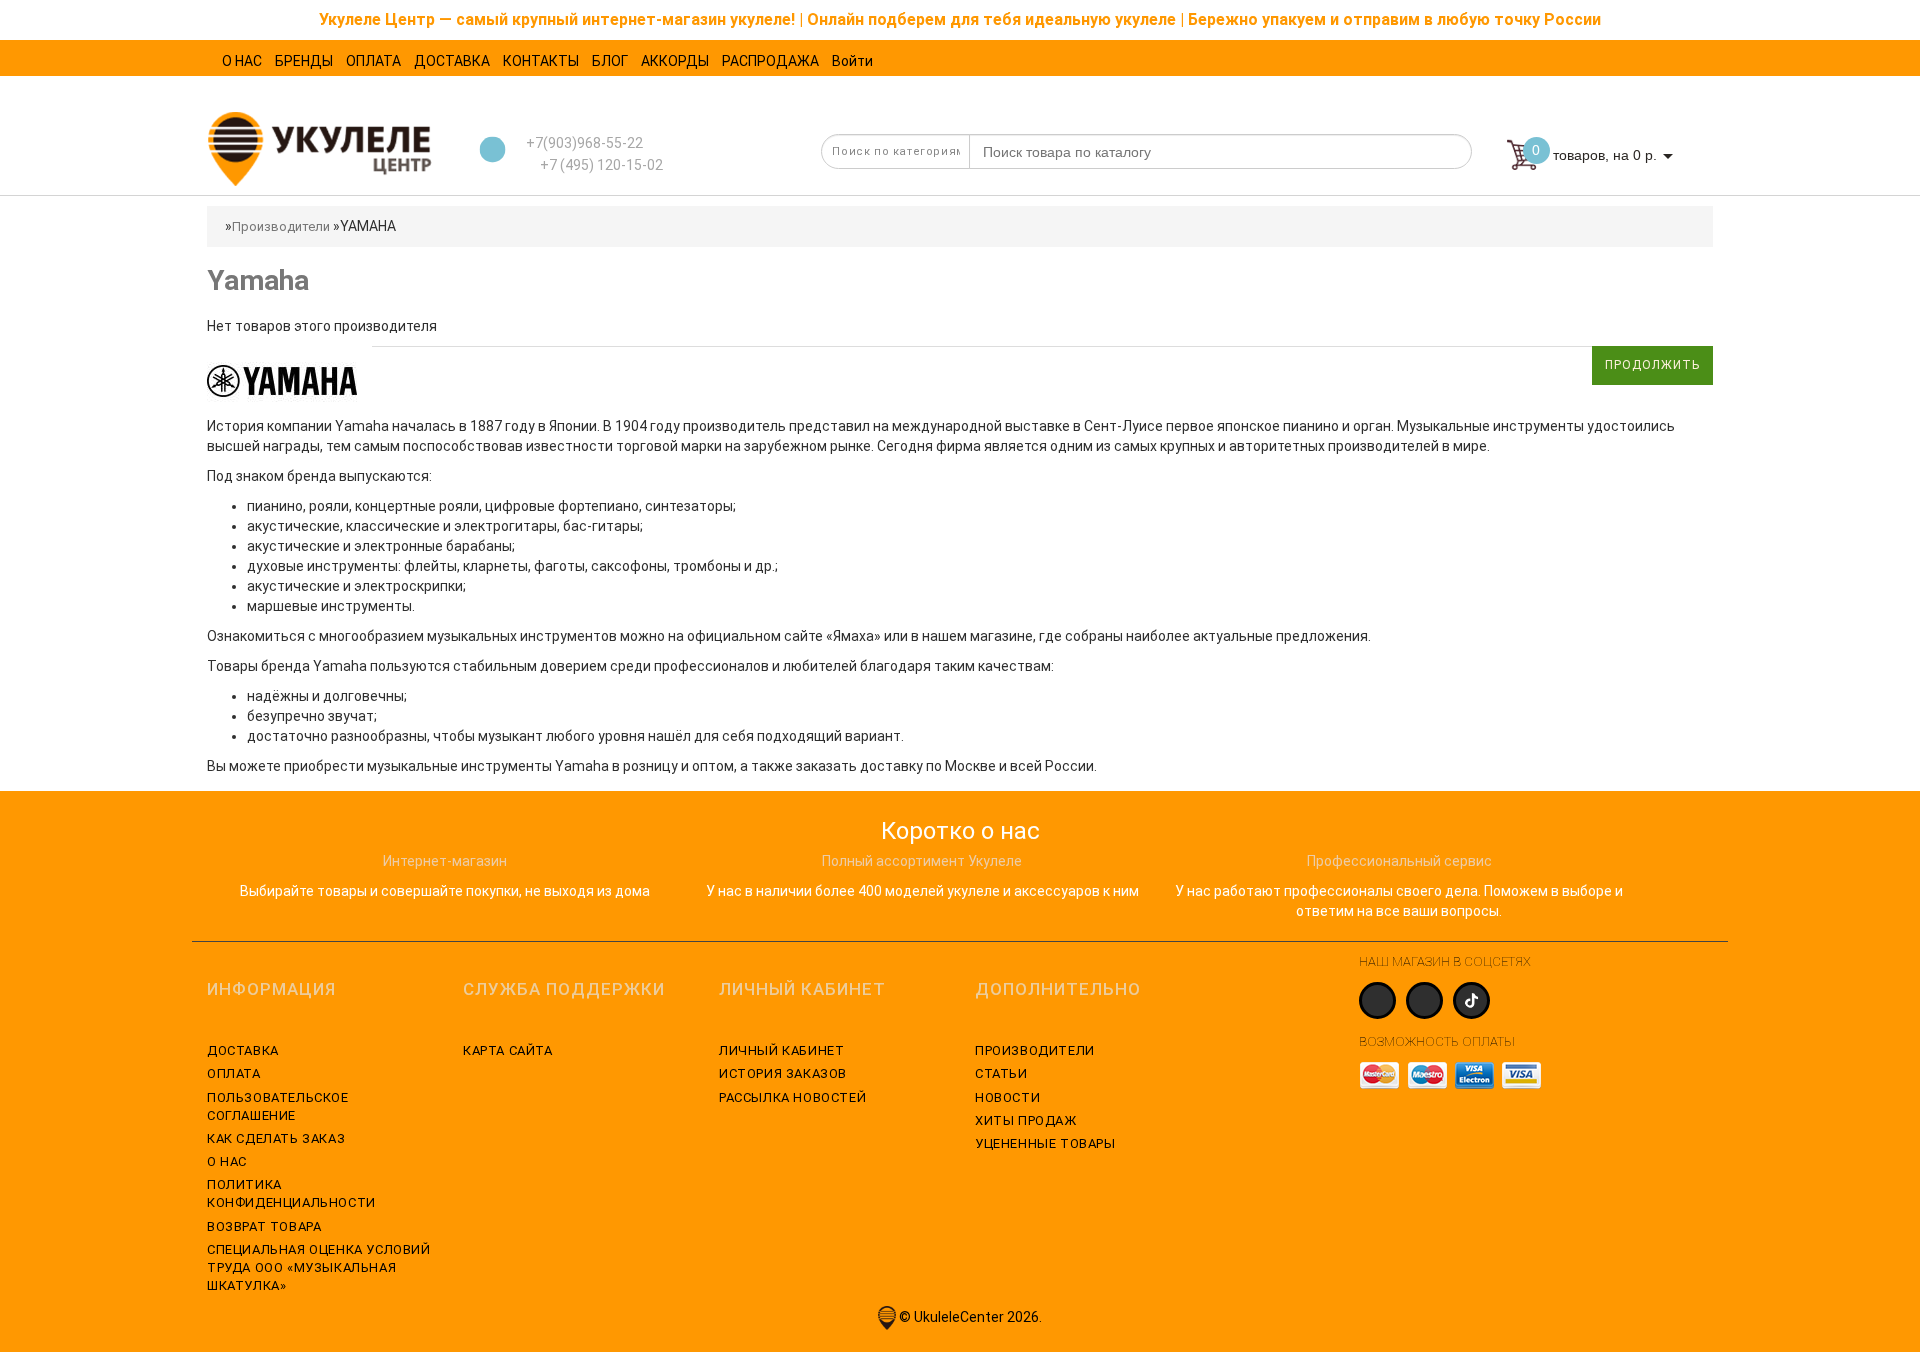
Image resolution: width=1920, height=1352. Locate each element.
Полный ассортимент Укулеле (922, 861)
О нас (227, 1161)
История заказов (783, 1073)
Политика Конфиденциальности (291, 1193)
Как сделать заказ (276, 1138)
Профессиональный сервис (1399, 861)
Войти (852, 61)
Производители (281, 226)
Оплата (234, 1073)
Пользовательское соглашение (278, 1106)
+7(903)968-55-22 (584, 143)
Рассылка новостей (792, 1097)
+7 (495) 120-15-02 (600, 165)
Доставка (243, 1050)
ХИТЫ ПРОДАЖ (1026, 1120)
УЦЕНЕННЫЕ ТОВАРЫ (1045, 1143)
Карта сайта (508, 1050)
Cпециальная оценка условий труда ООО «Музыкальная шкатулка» (319, 1267)
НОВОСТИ (1007, 1097)
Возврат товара (264, 1226)
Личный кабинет (781, 1050)
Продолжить (1652, 365)
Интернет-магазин (445, 861)
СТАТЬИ (1001, 1073)
